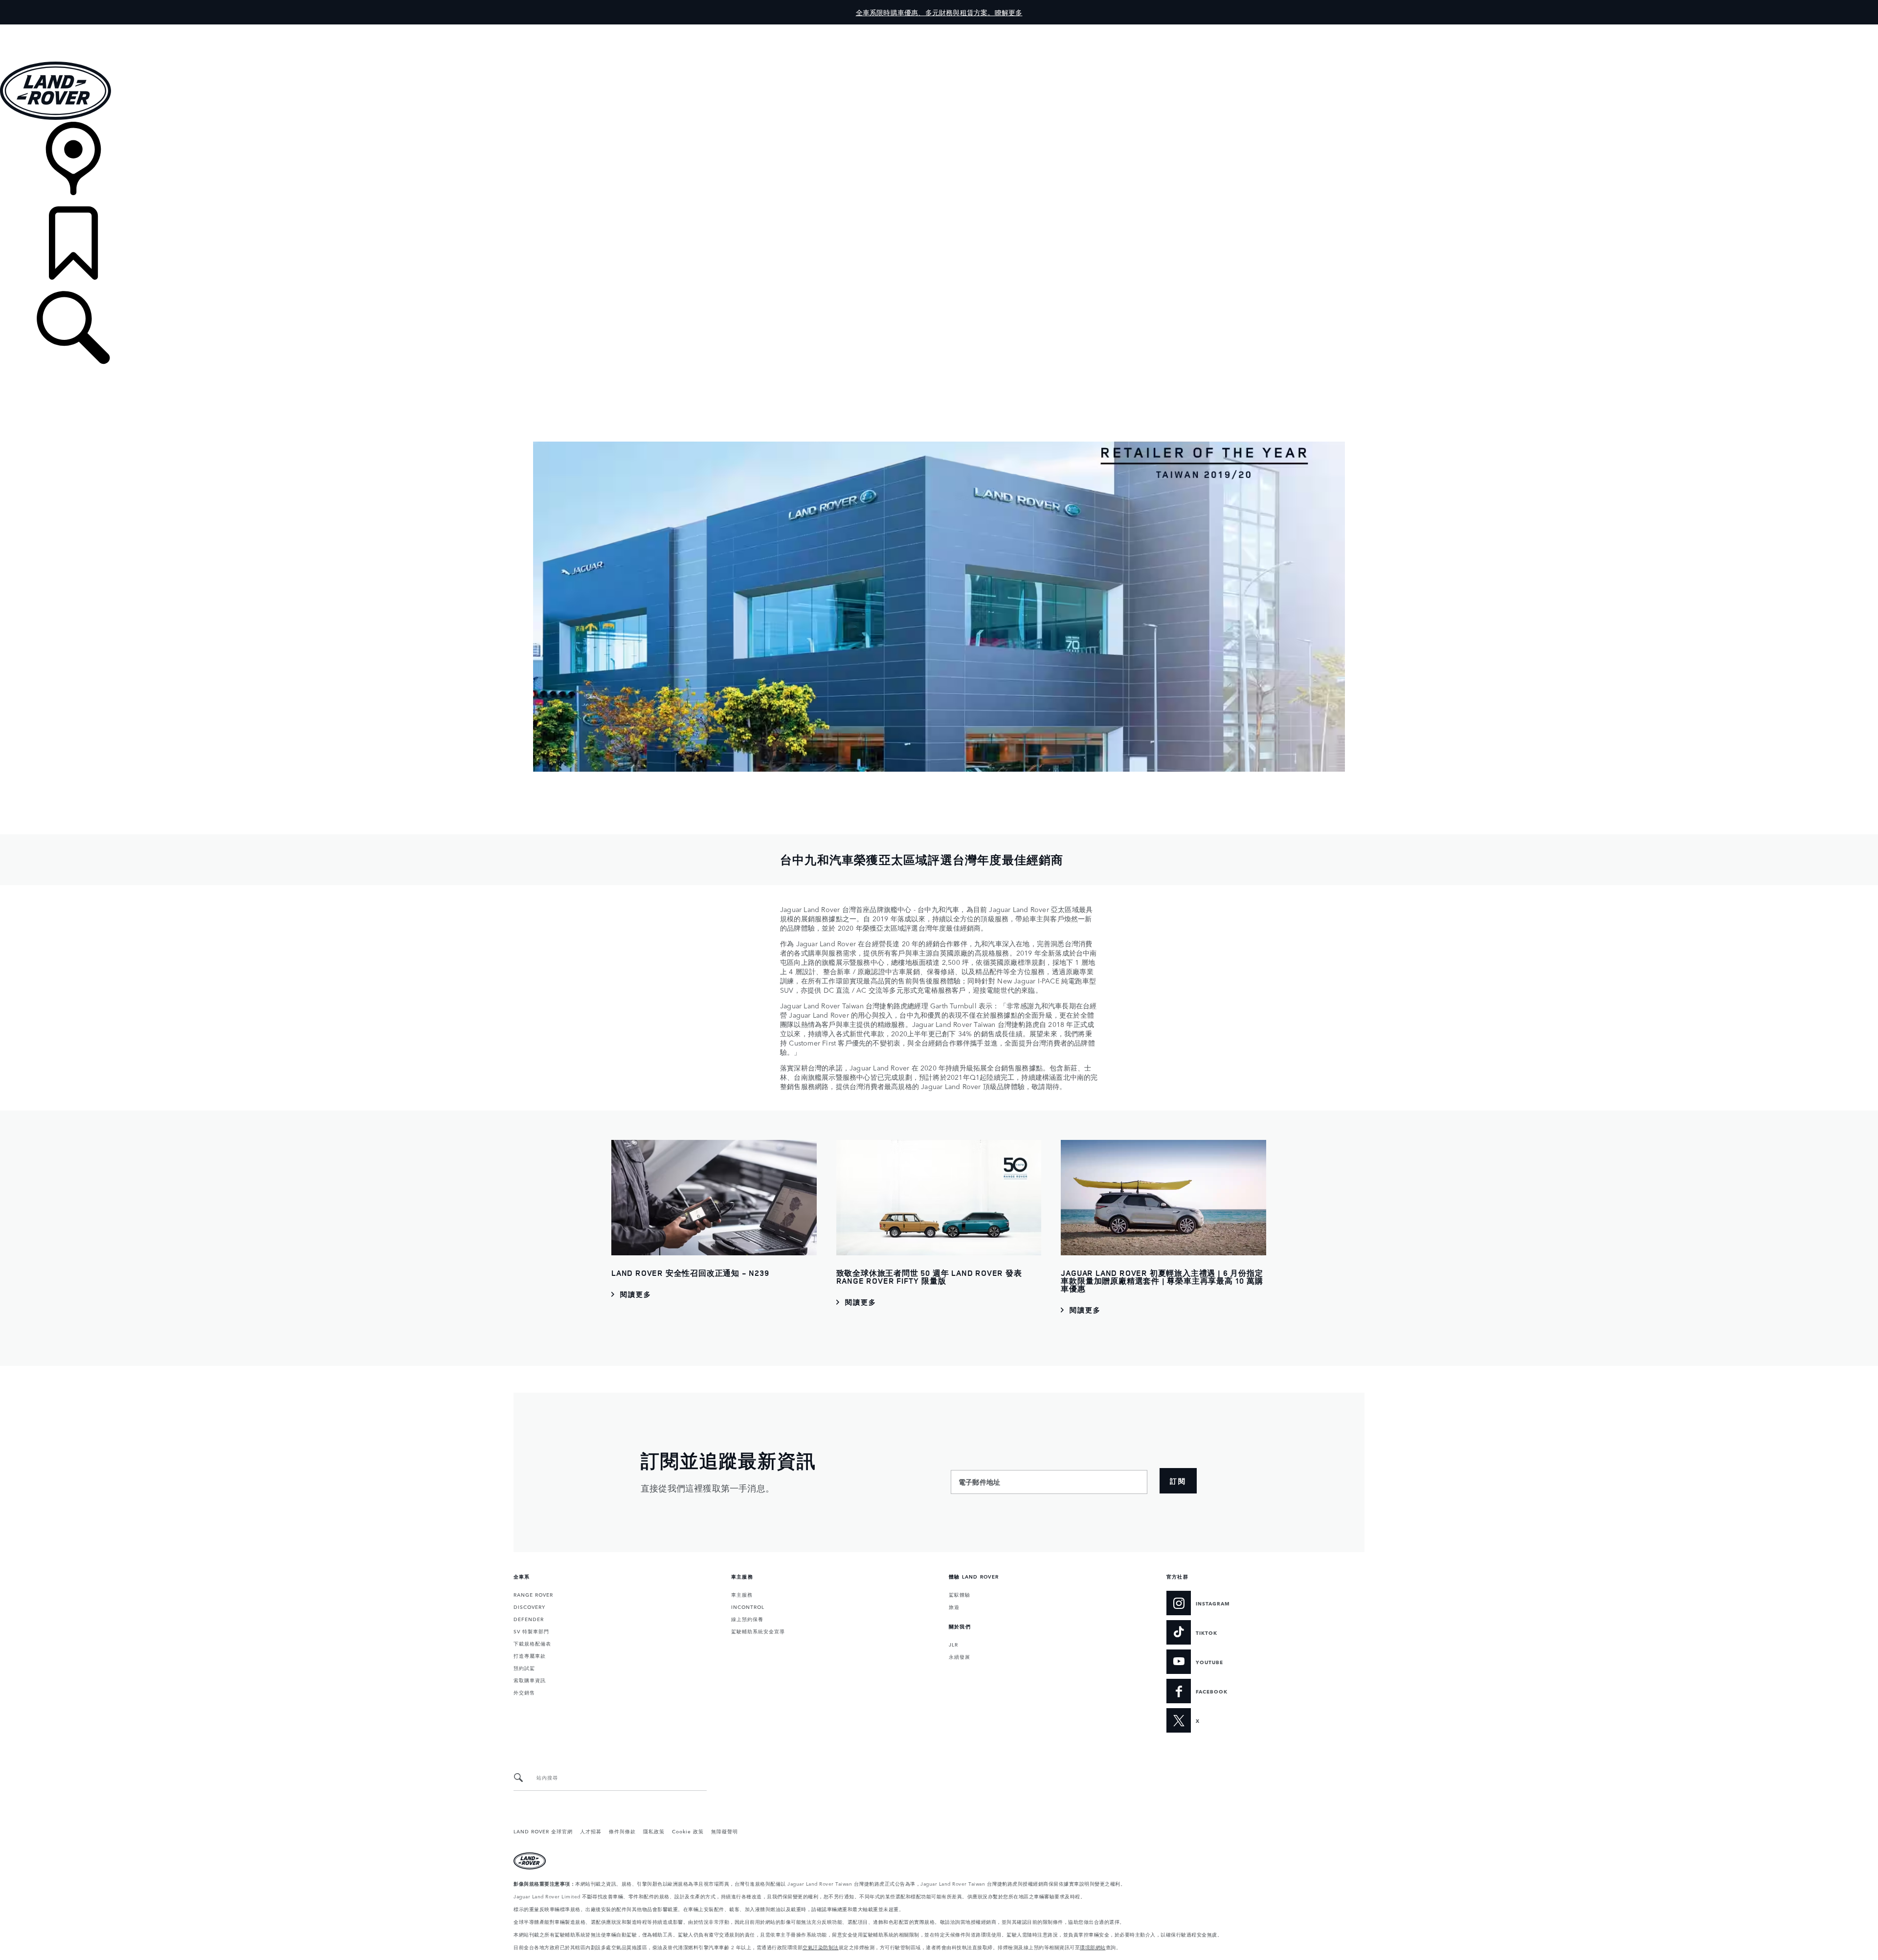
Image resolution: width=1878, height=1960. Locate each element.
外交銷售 (524, 1692)
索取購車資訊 (530, 1680)
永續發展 (960, 1656)
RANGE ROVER (533, 1594)
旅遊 (954, 1606)
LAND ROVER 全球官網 (543, 1831)
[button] (939, 29)
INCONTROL (748, 1606)
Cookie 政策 (688, 1831)
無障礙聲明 (725, 1831)
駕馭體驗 (960, 1594)
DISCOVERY (529, 1606)
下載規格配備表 (532, 1643)
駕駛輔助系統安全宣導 (758, 1631)
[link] (939, 164)
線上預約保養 (747, 1619)
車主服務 (742, 1594)
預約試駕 (524, 1668)
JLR (953, 1644)
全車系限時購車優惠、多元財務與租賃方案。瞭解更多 (939, 12)
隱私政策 (654, 1831)
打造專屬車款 (530, 1655)
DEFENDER (529, 1619)
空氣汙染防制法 (821, 1947)
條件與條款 (622, 1831)
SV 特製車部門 (531, 1631)
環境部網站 (1093, 1947)
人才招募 (591, 1831)
